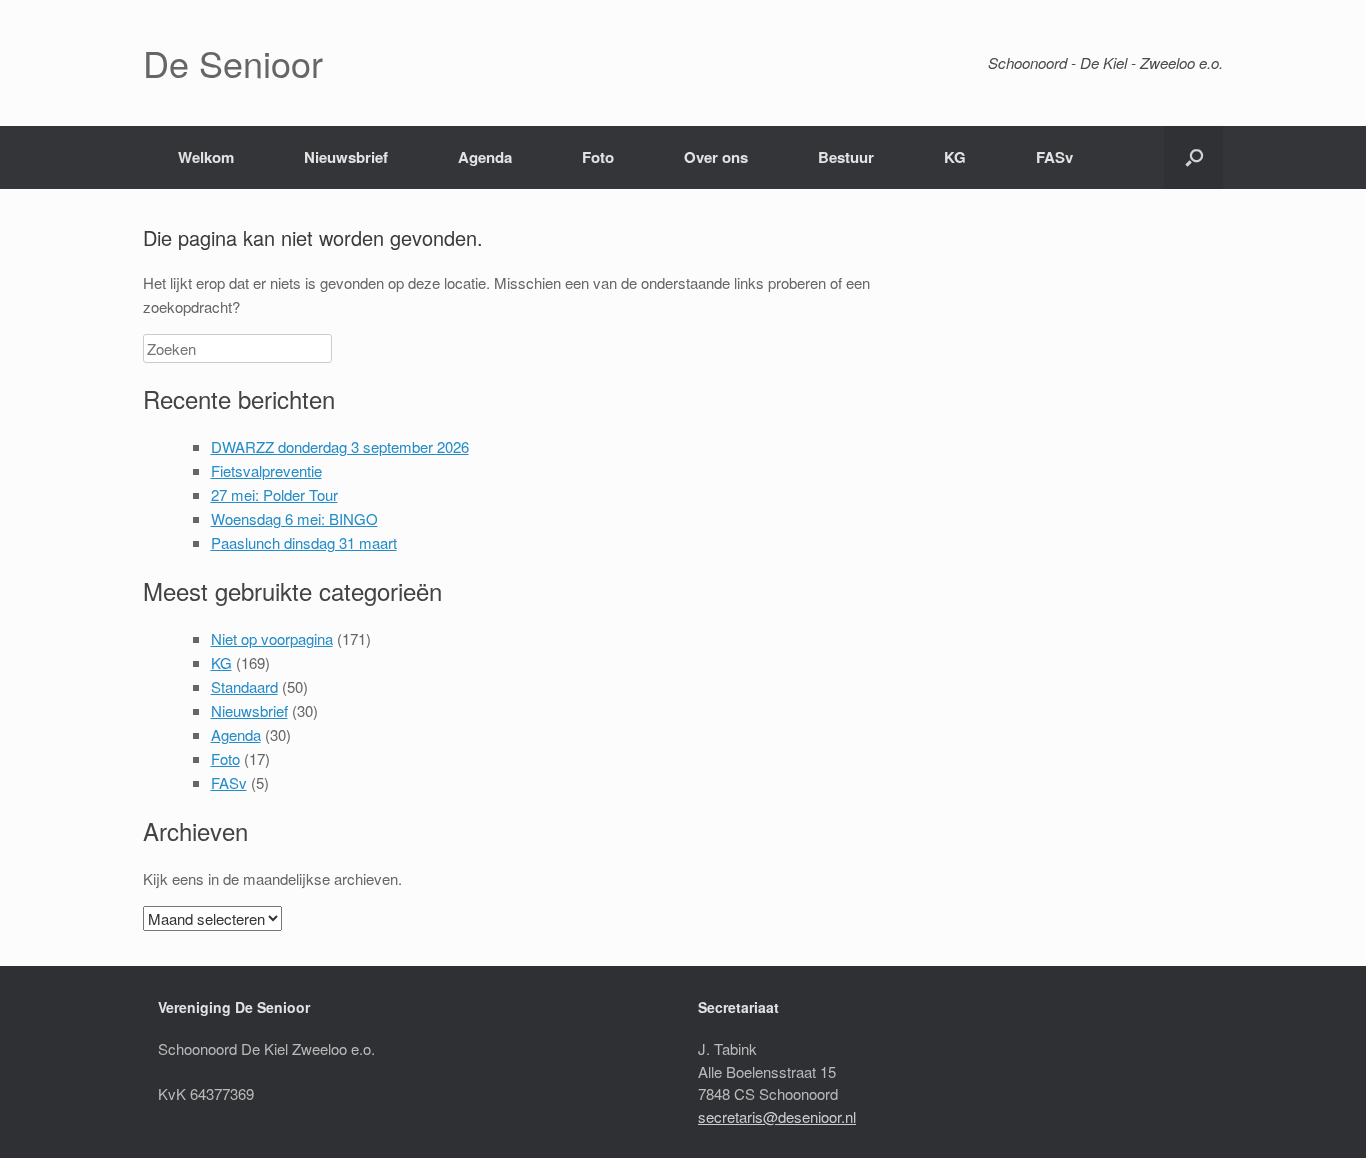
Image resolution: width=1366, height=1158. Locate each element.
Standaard (244, 686)
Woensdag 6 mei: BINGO (294, 518)
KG (955, 157)
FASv (1054, 157)
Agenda (485, 157)
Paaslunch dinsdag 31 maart (304, 542)
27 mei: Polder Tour (274, 494)
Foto (598, 157)
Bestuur (846, 157)
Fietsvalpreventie (266, 470)
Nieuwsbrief (346, 157)
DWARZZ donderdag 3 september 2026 (340, 446)
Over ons (716, 157)
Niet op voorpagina (272, 638)
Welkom (206, 157)
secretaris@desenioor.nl (777, 1116)
